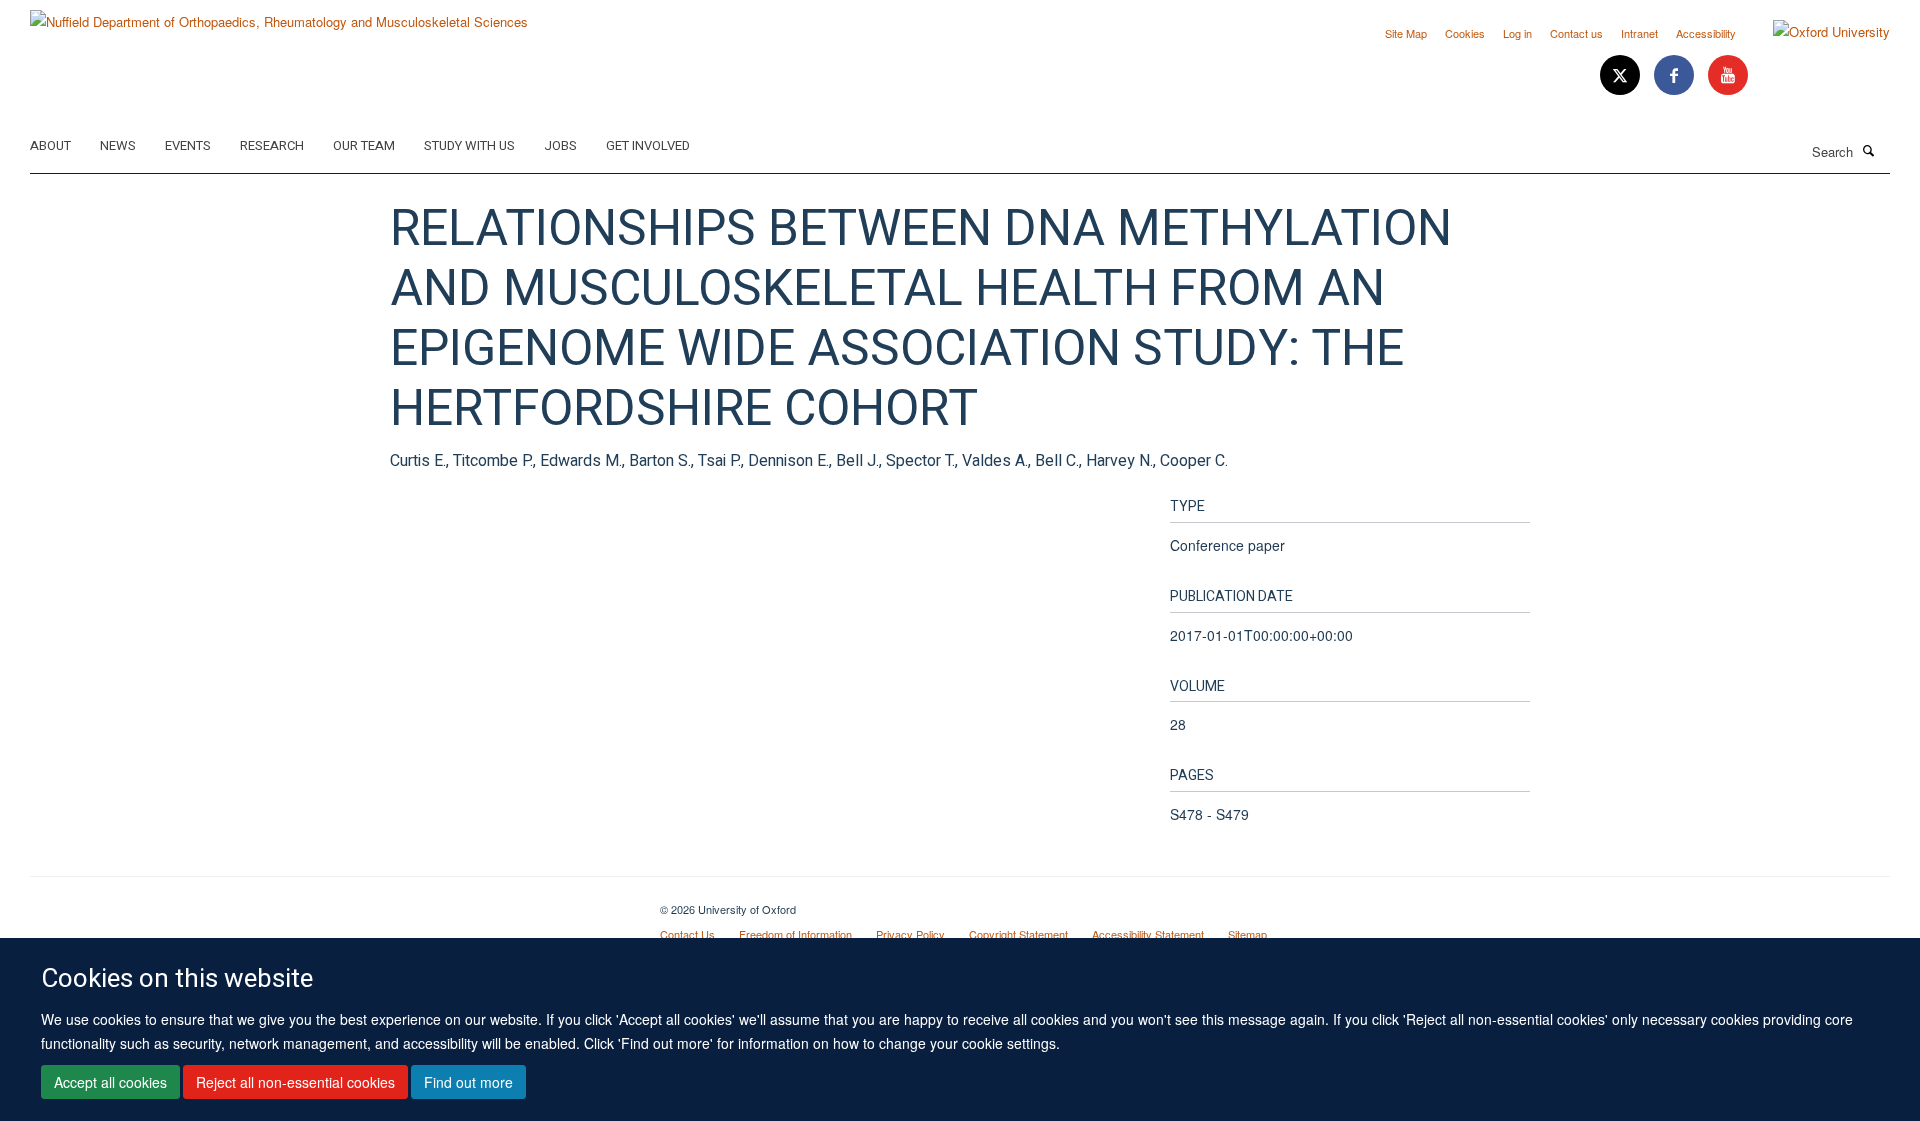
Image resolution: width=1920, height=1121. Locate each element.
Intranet (1639, 33)
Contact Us (687, 934)
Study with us (469, 145)
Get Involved (648, 145)
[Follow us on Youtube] (1728, 75)
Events (188, 145)
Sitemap (1247, 934)
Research (272, 145)
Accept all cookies (110, 1082)
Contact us (1576, 33)
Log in (1517, 33)
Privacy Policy (910, 934)
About (50, 145)
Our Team (364, 145)
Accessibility (1706, 33)
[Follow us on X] (1622, 75)
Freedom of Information (795, 934)
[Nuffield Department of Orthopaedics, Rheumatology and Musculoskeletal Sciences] (279, 14)
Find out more (468, 1082)
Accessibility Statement (1148, 934)
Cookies (1465, 33)
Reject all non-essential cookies (295, 1082)
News (118, 145)
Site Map (1406, 33)
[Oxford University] (1816, 32)
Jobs (560, 145)
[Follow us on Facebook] (1676, 75)
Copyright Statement (1018, 934)
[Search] (1869, 150)
